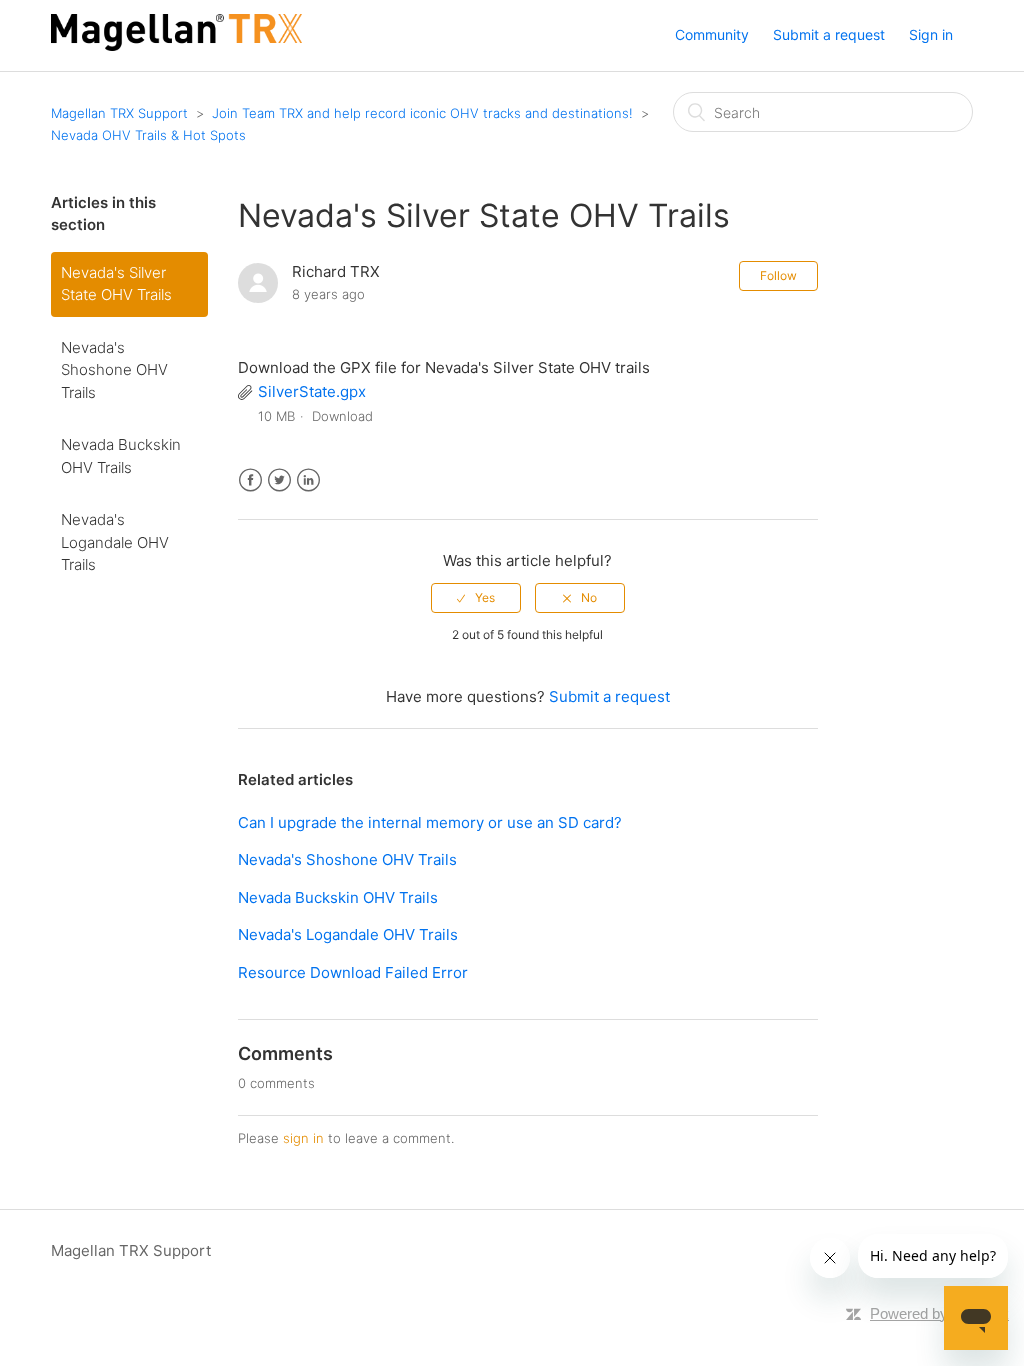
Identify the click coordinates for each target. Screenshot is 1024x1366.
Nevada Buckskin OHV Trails (121, 456)
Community (712, 34)
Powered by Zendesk (939, 1313)
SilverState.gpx (312, 391)
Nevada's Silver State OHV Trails (116, 284)
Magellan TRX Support (119, 113)
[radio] (476, 598)
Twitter (279, 480)
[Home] (176, 45)
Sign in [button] (931, 34)
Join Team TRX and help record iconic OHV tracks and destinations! (422, 113)
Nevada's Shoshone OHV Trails (114, 370)
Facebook (250, 480)
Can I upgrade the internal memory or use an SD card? (430, 822)
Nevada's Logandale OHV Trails (115, 542)
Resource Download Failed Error (353, 972)
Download (342, 416)
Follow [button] (778, 275)
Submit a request (829, 34)
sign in (303, 1138)
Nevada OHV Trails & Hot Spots (148, 135)
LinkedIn (308, 480)
